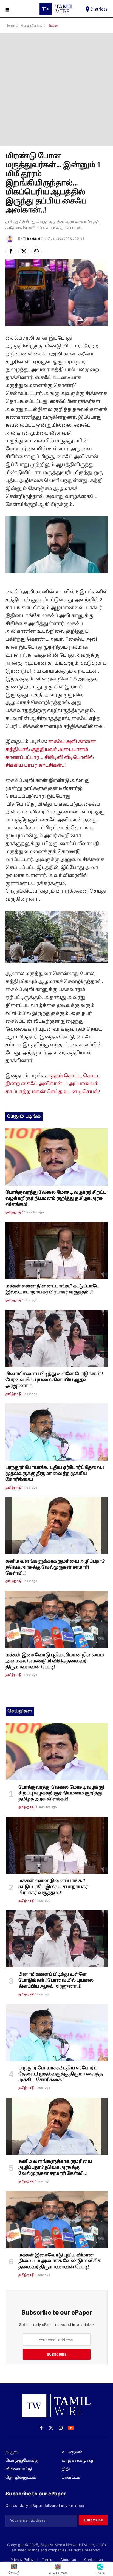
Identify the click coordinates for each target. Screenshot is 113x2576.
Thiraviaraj (32, 238)
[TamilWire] (56, 9)
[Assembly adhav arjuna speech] (56, 1338)
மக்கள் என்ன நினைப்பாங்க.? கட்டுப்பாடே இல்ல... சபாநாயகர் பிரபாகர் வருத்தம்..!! (52, 1289)
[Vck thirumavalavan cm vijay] (56, 1432)
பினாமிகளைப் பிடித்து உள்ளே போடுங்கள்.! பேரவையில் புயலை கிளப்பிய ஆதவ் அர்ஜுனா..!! (54, 1380)
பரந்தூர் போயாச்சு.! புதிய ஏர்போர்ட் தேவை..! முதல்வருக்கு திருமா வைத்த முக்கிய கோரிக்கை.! (55, 1474)
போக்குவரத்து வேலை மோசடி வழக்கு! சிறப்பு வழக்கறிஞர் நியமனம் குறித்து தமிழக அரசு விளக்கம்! (56, 1199)
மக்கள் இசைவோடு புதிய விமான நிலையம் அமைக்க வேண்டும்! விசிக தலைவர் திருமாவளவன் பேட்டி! (55, 1661)
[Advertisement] (56, 90)
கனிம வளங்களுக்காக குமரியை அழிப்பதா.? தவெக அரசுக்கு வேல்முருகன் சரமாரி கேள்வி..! (55, 1568)
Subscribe (57, 2354)
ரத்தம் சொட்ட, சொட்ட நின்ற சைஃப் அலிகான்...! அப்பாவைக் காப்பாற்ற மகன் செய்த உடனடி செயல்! (53, 1084)
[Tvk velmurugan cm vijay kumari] (56, 1526)
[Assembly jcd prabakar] (56, 1251)
